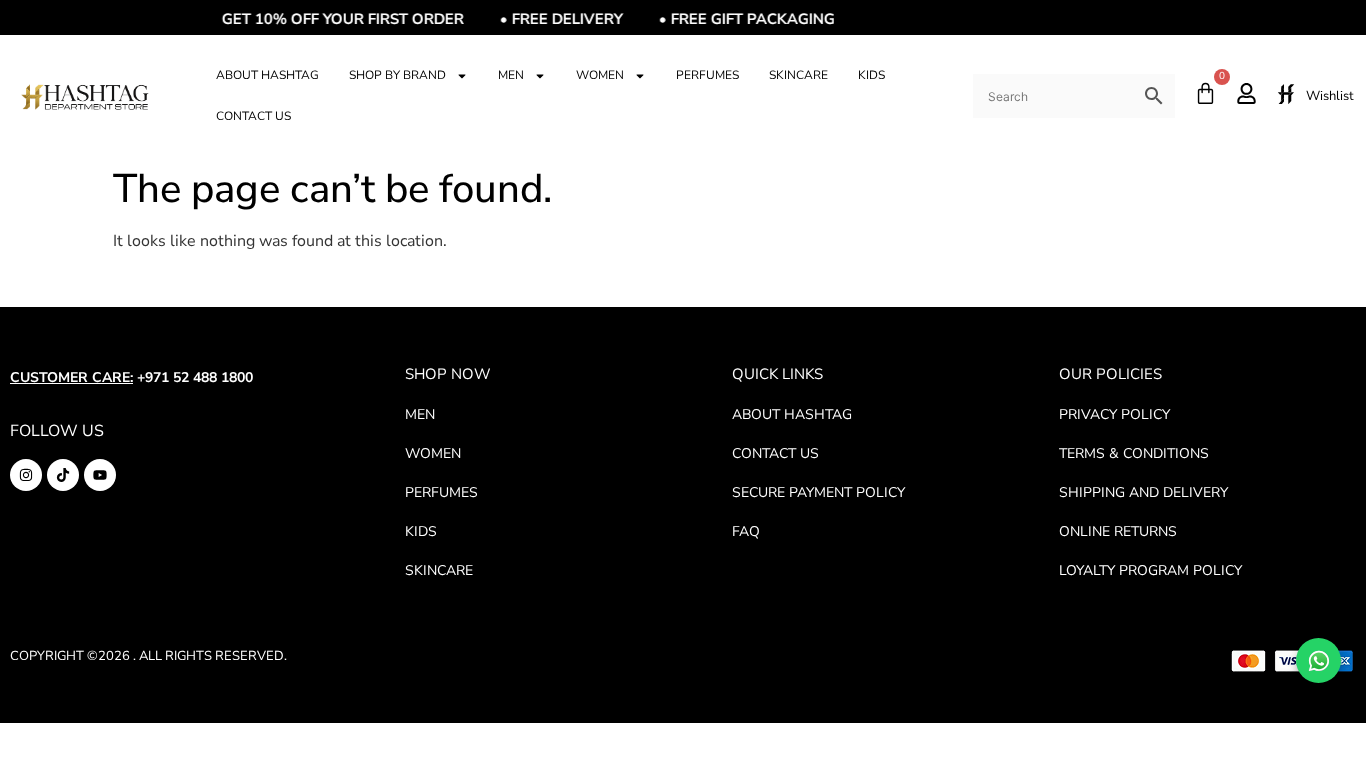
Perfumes (707, 75)
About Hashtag (267, 75)
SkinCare (798, 75)
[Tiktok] (63, 475)
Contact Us (253, 116)
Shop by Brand (397, 75)
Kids (871, 75)
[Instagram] (26, 475)
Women (600, 75)
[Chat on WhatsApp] (1318, 660)
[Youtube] (100, 475)
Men (511, 75)
